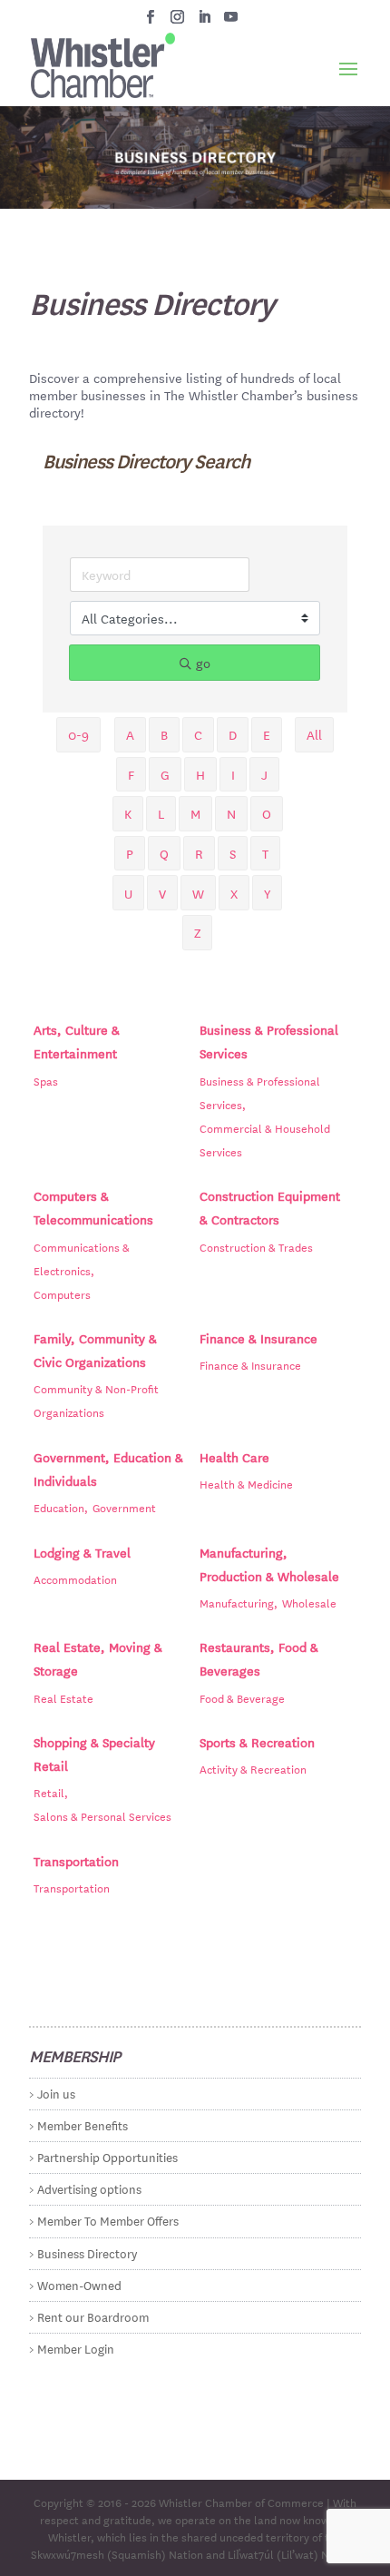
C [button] (198, 734)
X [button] (234, 893)
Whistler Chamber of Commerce (241, 2502)
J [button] (264, 774)
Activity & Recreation (253, 1768)
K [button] (128, 813)
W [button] (198, 893)
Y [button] (267, 893)
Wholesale (309, 1602)
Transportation (76, 1861)
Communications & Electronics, (82, 1258)
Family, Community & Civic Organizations (95, 1350)
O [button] (267, 813)
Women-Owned (79, 2284)
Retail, (51, 1792)
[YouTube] (231, 22)
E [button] (267, 734)
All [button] (314, 734)
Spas (46, 1080)
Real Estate (63, 1697)
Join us (56, 2093)
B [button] (164, 734)
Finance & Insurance (258, 1338)
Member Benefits (83, 2124)
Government (124, 1507)
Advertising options (89, 2188)
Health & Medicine (246, 1483)
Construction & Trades (256, 1246)
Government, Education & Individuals (108, 1469)
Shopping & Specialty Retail (94, 1754)
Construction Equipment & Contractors (270, 1207)
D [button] (233, 734)
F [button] (131, 774)
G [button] (165, 774)
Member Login (76, 2348)
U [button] (128, 893)
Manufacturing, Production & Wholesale (269, 1564)
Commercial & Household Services (265, 1139)
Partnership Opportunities (107, 2156)
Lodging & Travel (82, 1552)
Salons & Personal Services (102, 1815)
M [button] (195, 813)
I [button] (233, 774)
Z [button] (197, 932)
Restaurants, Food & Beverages (259, 1658)
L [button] (161, 813)
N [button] (231, 813)
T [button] (265, 853)
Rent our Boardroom (93, 2316)
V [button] (162, 893)
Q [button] (164, 853)
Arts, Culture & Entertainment (77, 1041)
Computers (62, 1293)
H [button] (200, 774)
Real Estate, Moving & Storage (98, 1658)
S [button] (233, 853)
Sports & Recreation (257, 1742)
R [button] (199, 853)
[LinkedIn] (205, 22)
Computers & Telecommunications (93, 1207)
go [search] (203, 663)
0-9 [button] (78, 734)
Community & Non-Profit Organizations (96, 1400)
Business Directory (87, 2252)
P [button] (130, 853)
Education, (61, 1507)
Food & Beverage (242, 1697)
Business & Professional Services (269, 1041)
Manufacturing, (239, 1602)
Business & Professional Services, (260, 1092)
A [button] (130, 734)
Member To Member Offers (108, 2220)
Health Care (234, 1457)
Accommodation (75, 1578)
